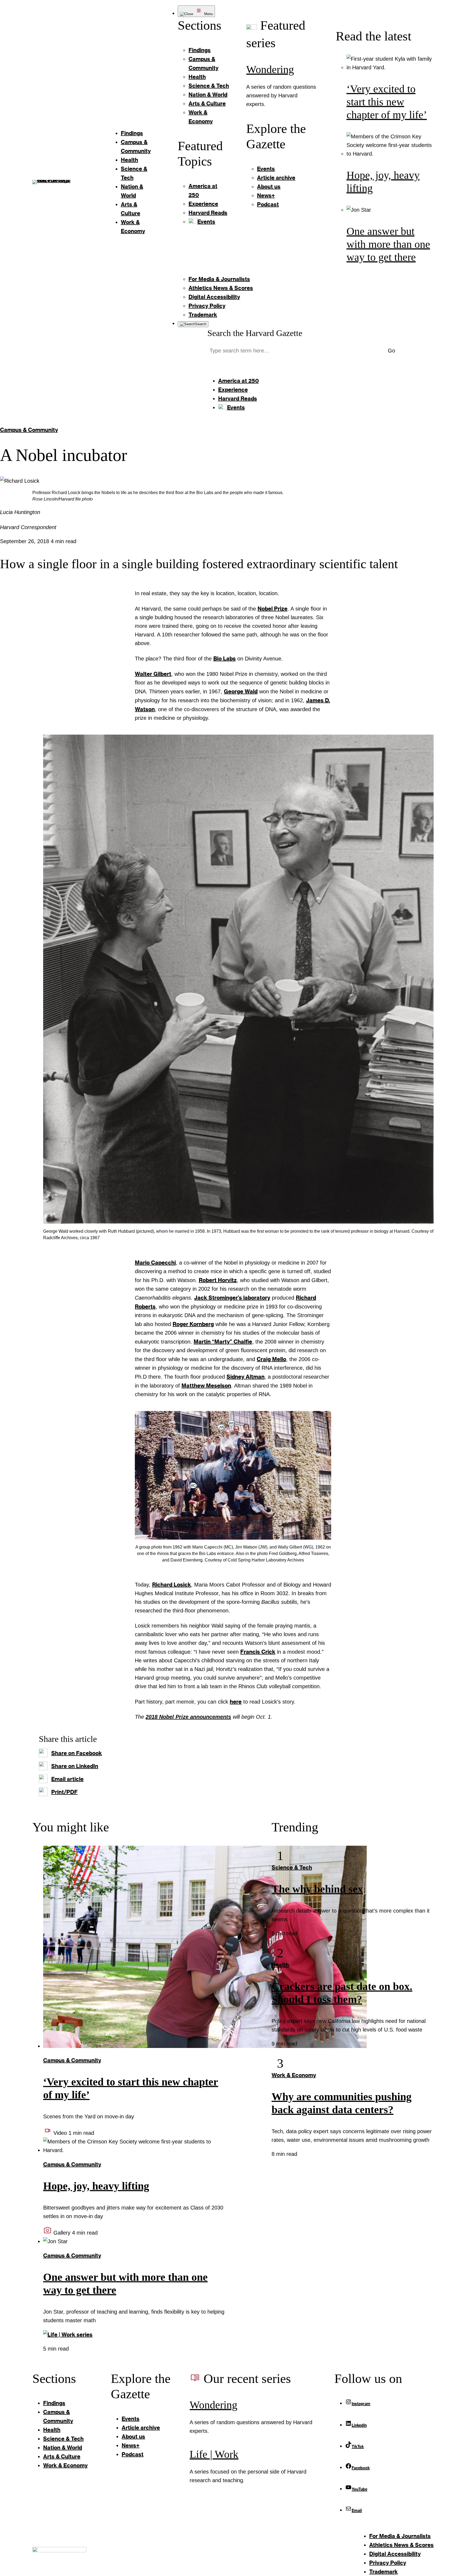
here (236, 1701)
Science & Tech (292, 1867)
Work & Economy (294, 2075)
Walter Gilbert (153, 674)
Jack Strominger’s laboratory (232, 1297)
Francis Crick (258, 1652)
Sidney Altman (246, 1376)
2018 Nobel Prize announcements (188, 1717)
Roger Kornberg (193, 1324)
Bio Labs (225, 658)
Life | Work (214, 2454)
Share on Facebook (77, 1753)
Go (391, 351)
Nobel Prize (273, 608)
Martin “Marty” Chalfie (223, 1341)
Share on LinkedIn (75, 1766)
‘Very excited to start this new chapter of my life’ (387, 102)
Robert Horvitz (218, 1280)
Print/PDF (64, 1792)
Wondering (270, 69)
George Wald (241, 691)
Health (280, 1965)
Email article (67, 1779)
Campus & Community (29, 430)
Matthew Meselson (206, 1385)
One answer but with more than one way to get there (388, 244)
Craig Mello (271, 1359)
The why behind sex (317, 1889)
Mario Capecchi (155, 1262)
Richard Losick (172, 1584)
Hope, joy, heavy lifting (96, 2186)
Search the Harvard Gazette (255, 333)
